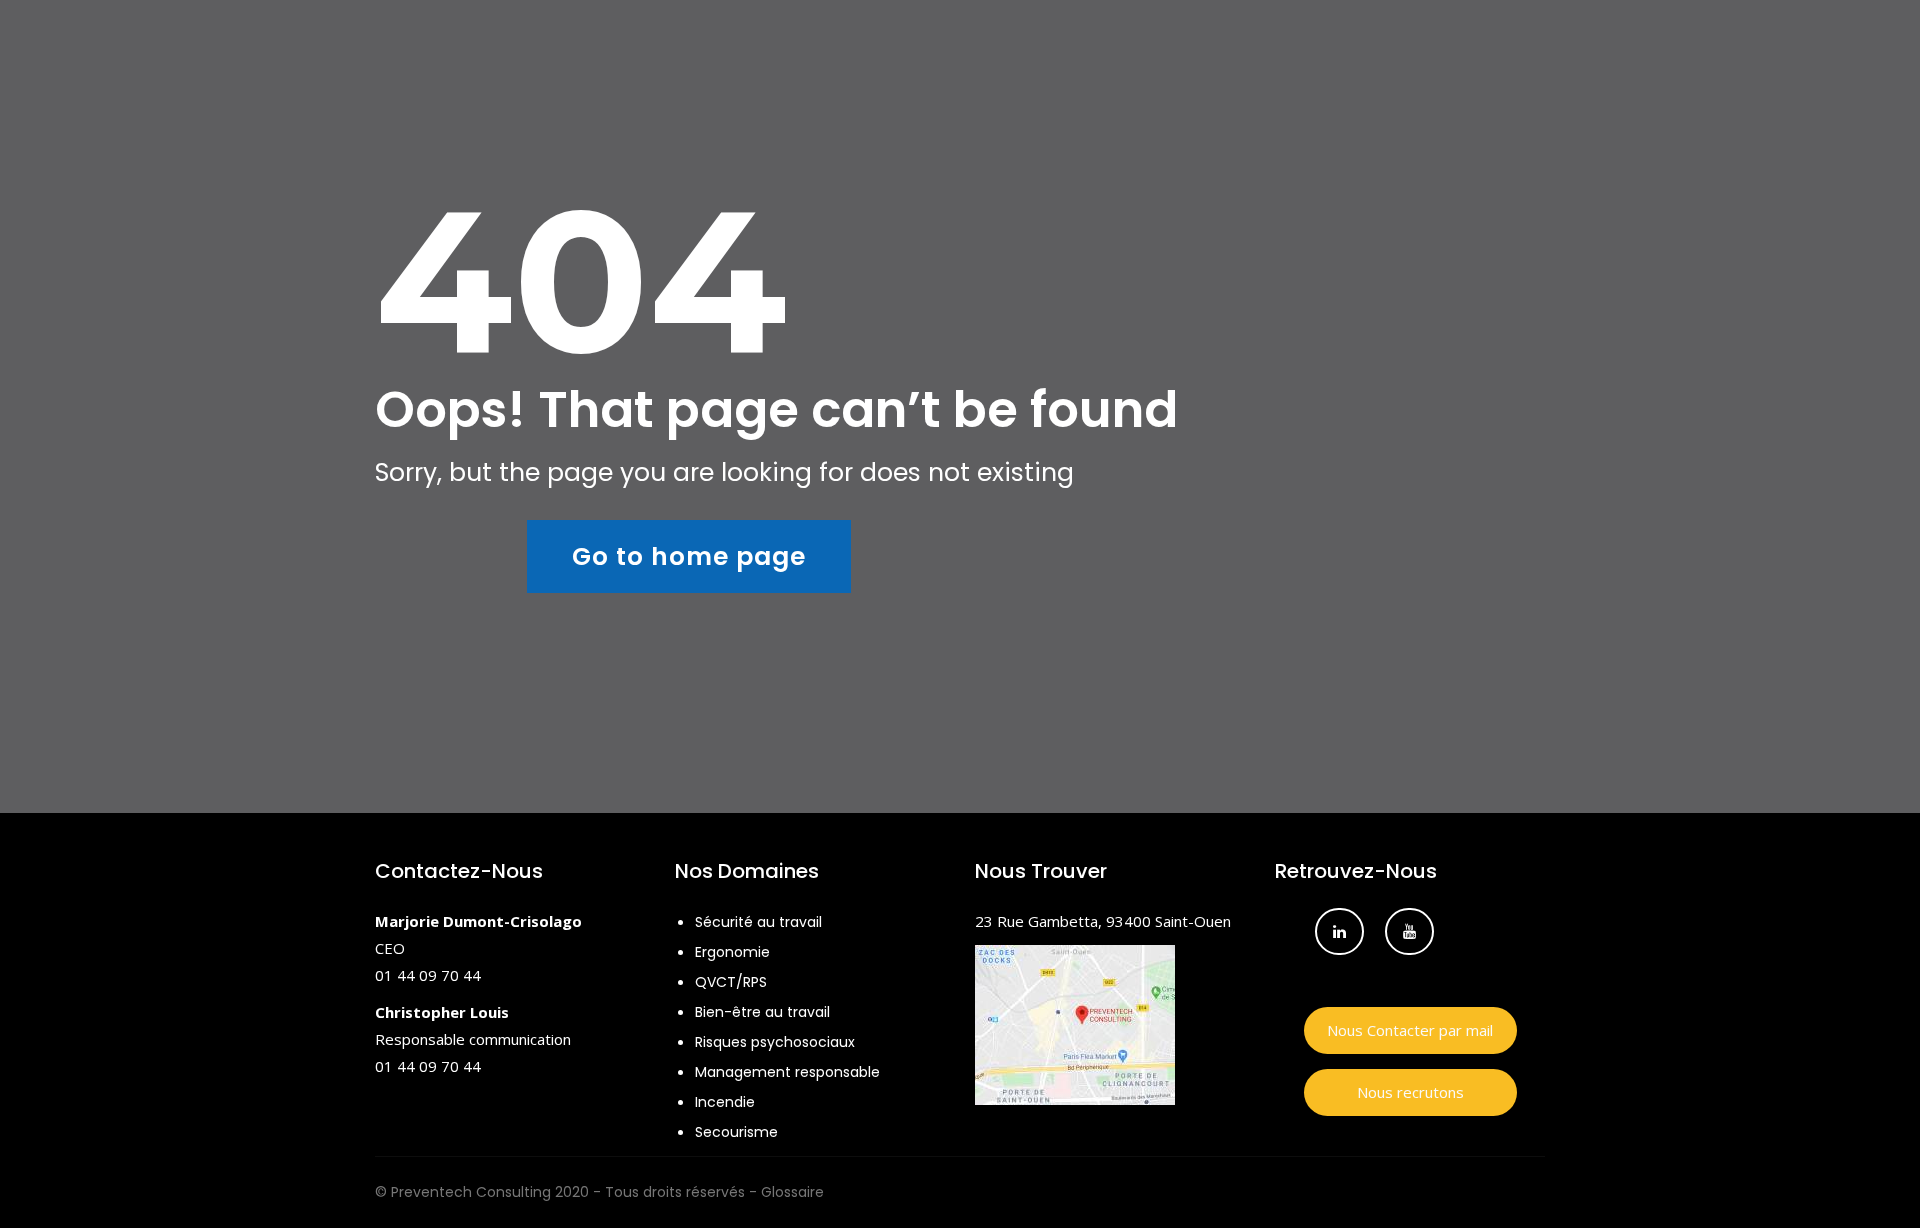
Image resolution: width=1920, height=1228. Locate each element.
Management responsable (787, 1072)
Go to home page (689, 556)
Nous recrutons (1410, 1092)
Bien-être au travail (762, 1012)
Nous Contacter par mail (1410, 1030)
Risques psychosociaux (775, 1042)
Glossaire (792, 1192)
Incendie (725, 1102)
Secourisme (736, 1132)
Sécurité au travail (758, 922)
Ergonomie (732, 952)
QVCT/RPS (731, 982)
